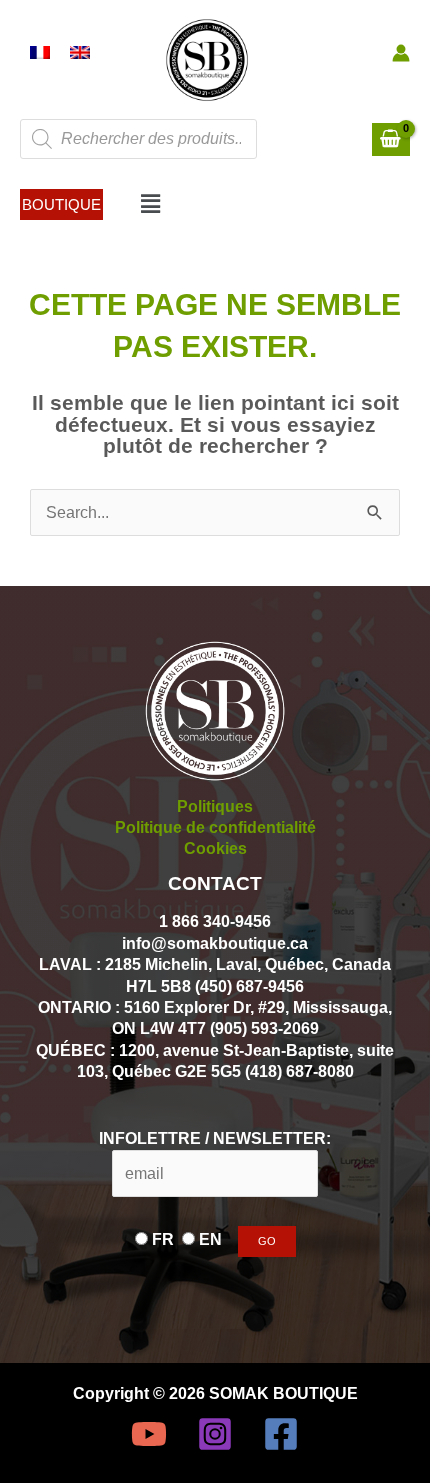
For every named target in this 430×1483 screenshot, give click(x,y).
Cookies (215, 848)
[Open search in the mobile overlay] (138, 139)
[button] (61, 204)
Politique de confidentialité (215, 827)
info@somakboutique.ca (215, 943)
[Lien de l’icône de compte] (401, 53)
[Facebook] (281, 1434)
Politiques (215, 806)
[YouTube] (149, 1434)
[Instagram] (215, 1434)
